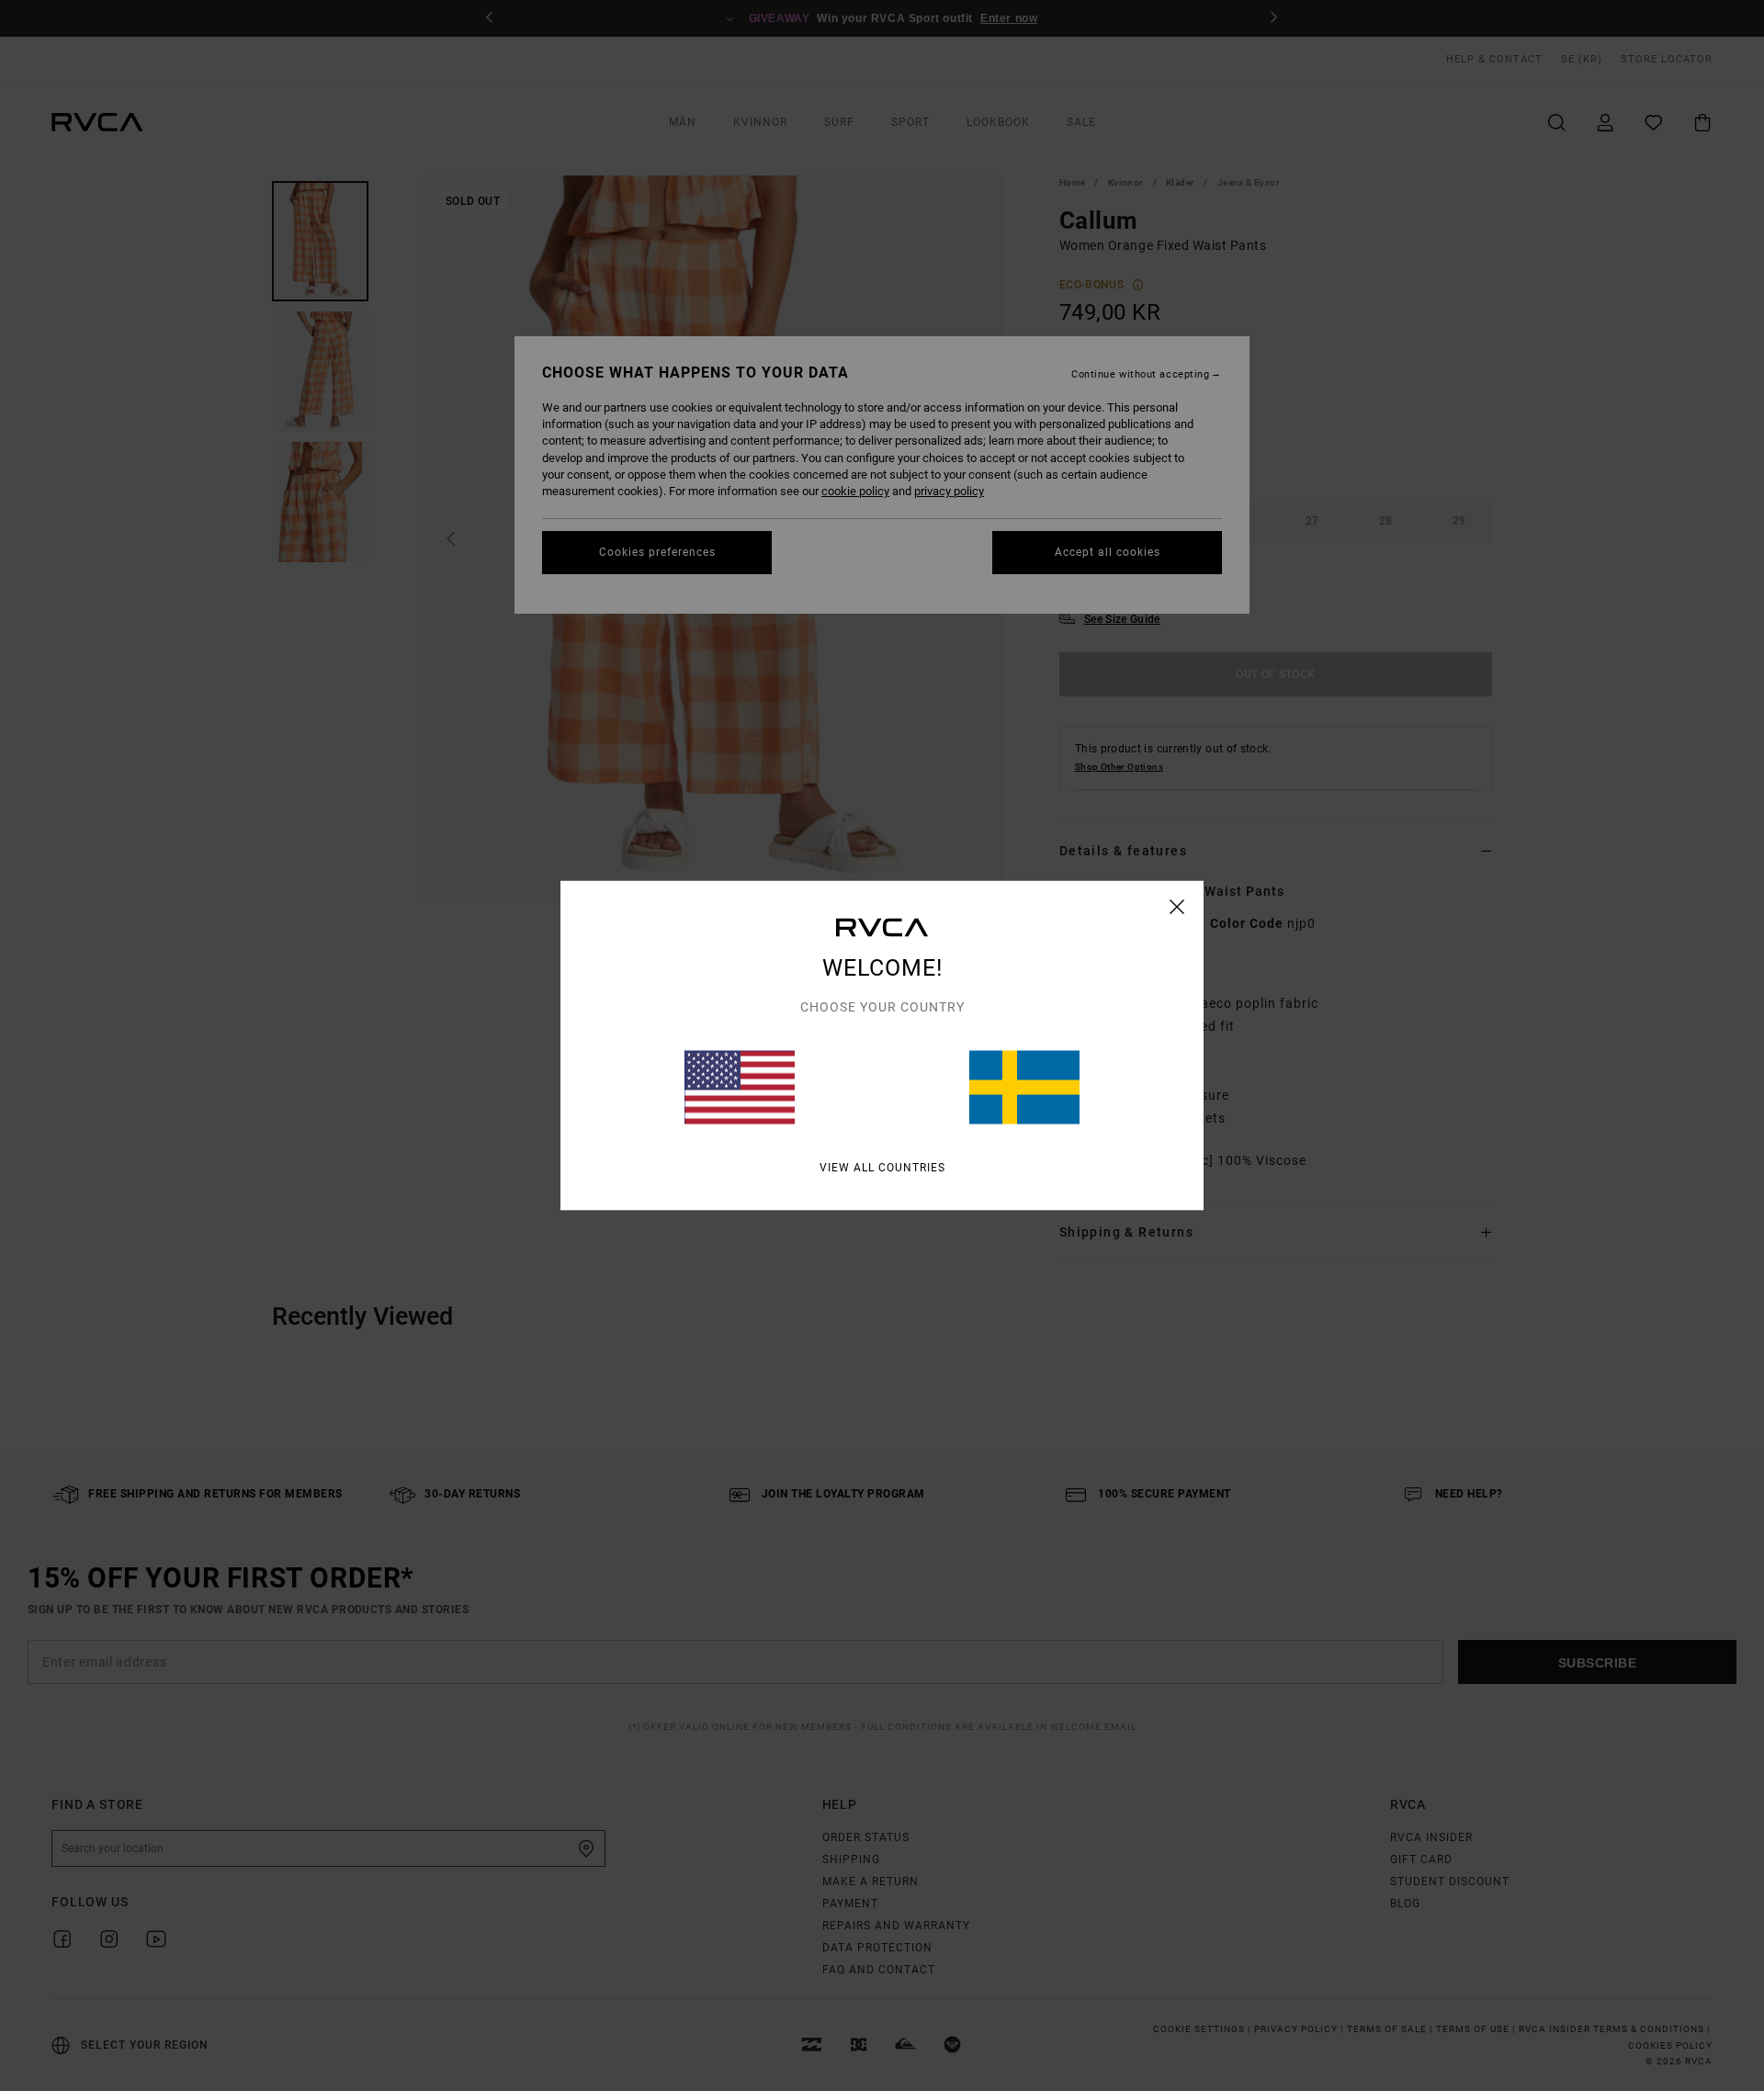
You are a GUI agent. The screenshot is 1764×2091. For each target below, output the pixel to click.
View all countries (882, 1168)
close (1177, 907)
